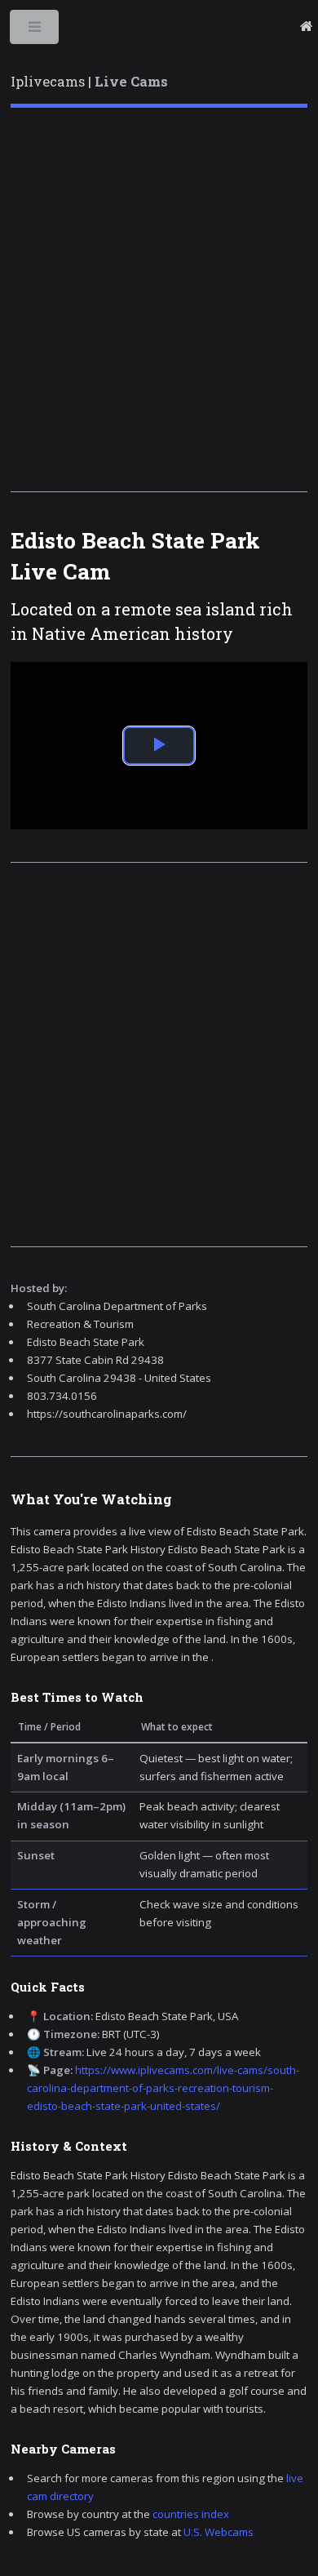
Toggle (35, 31)
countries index (191, 2514)
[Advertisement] (159, 300)
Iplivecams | (89, 82)
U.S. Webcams (219, 2532)
